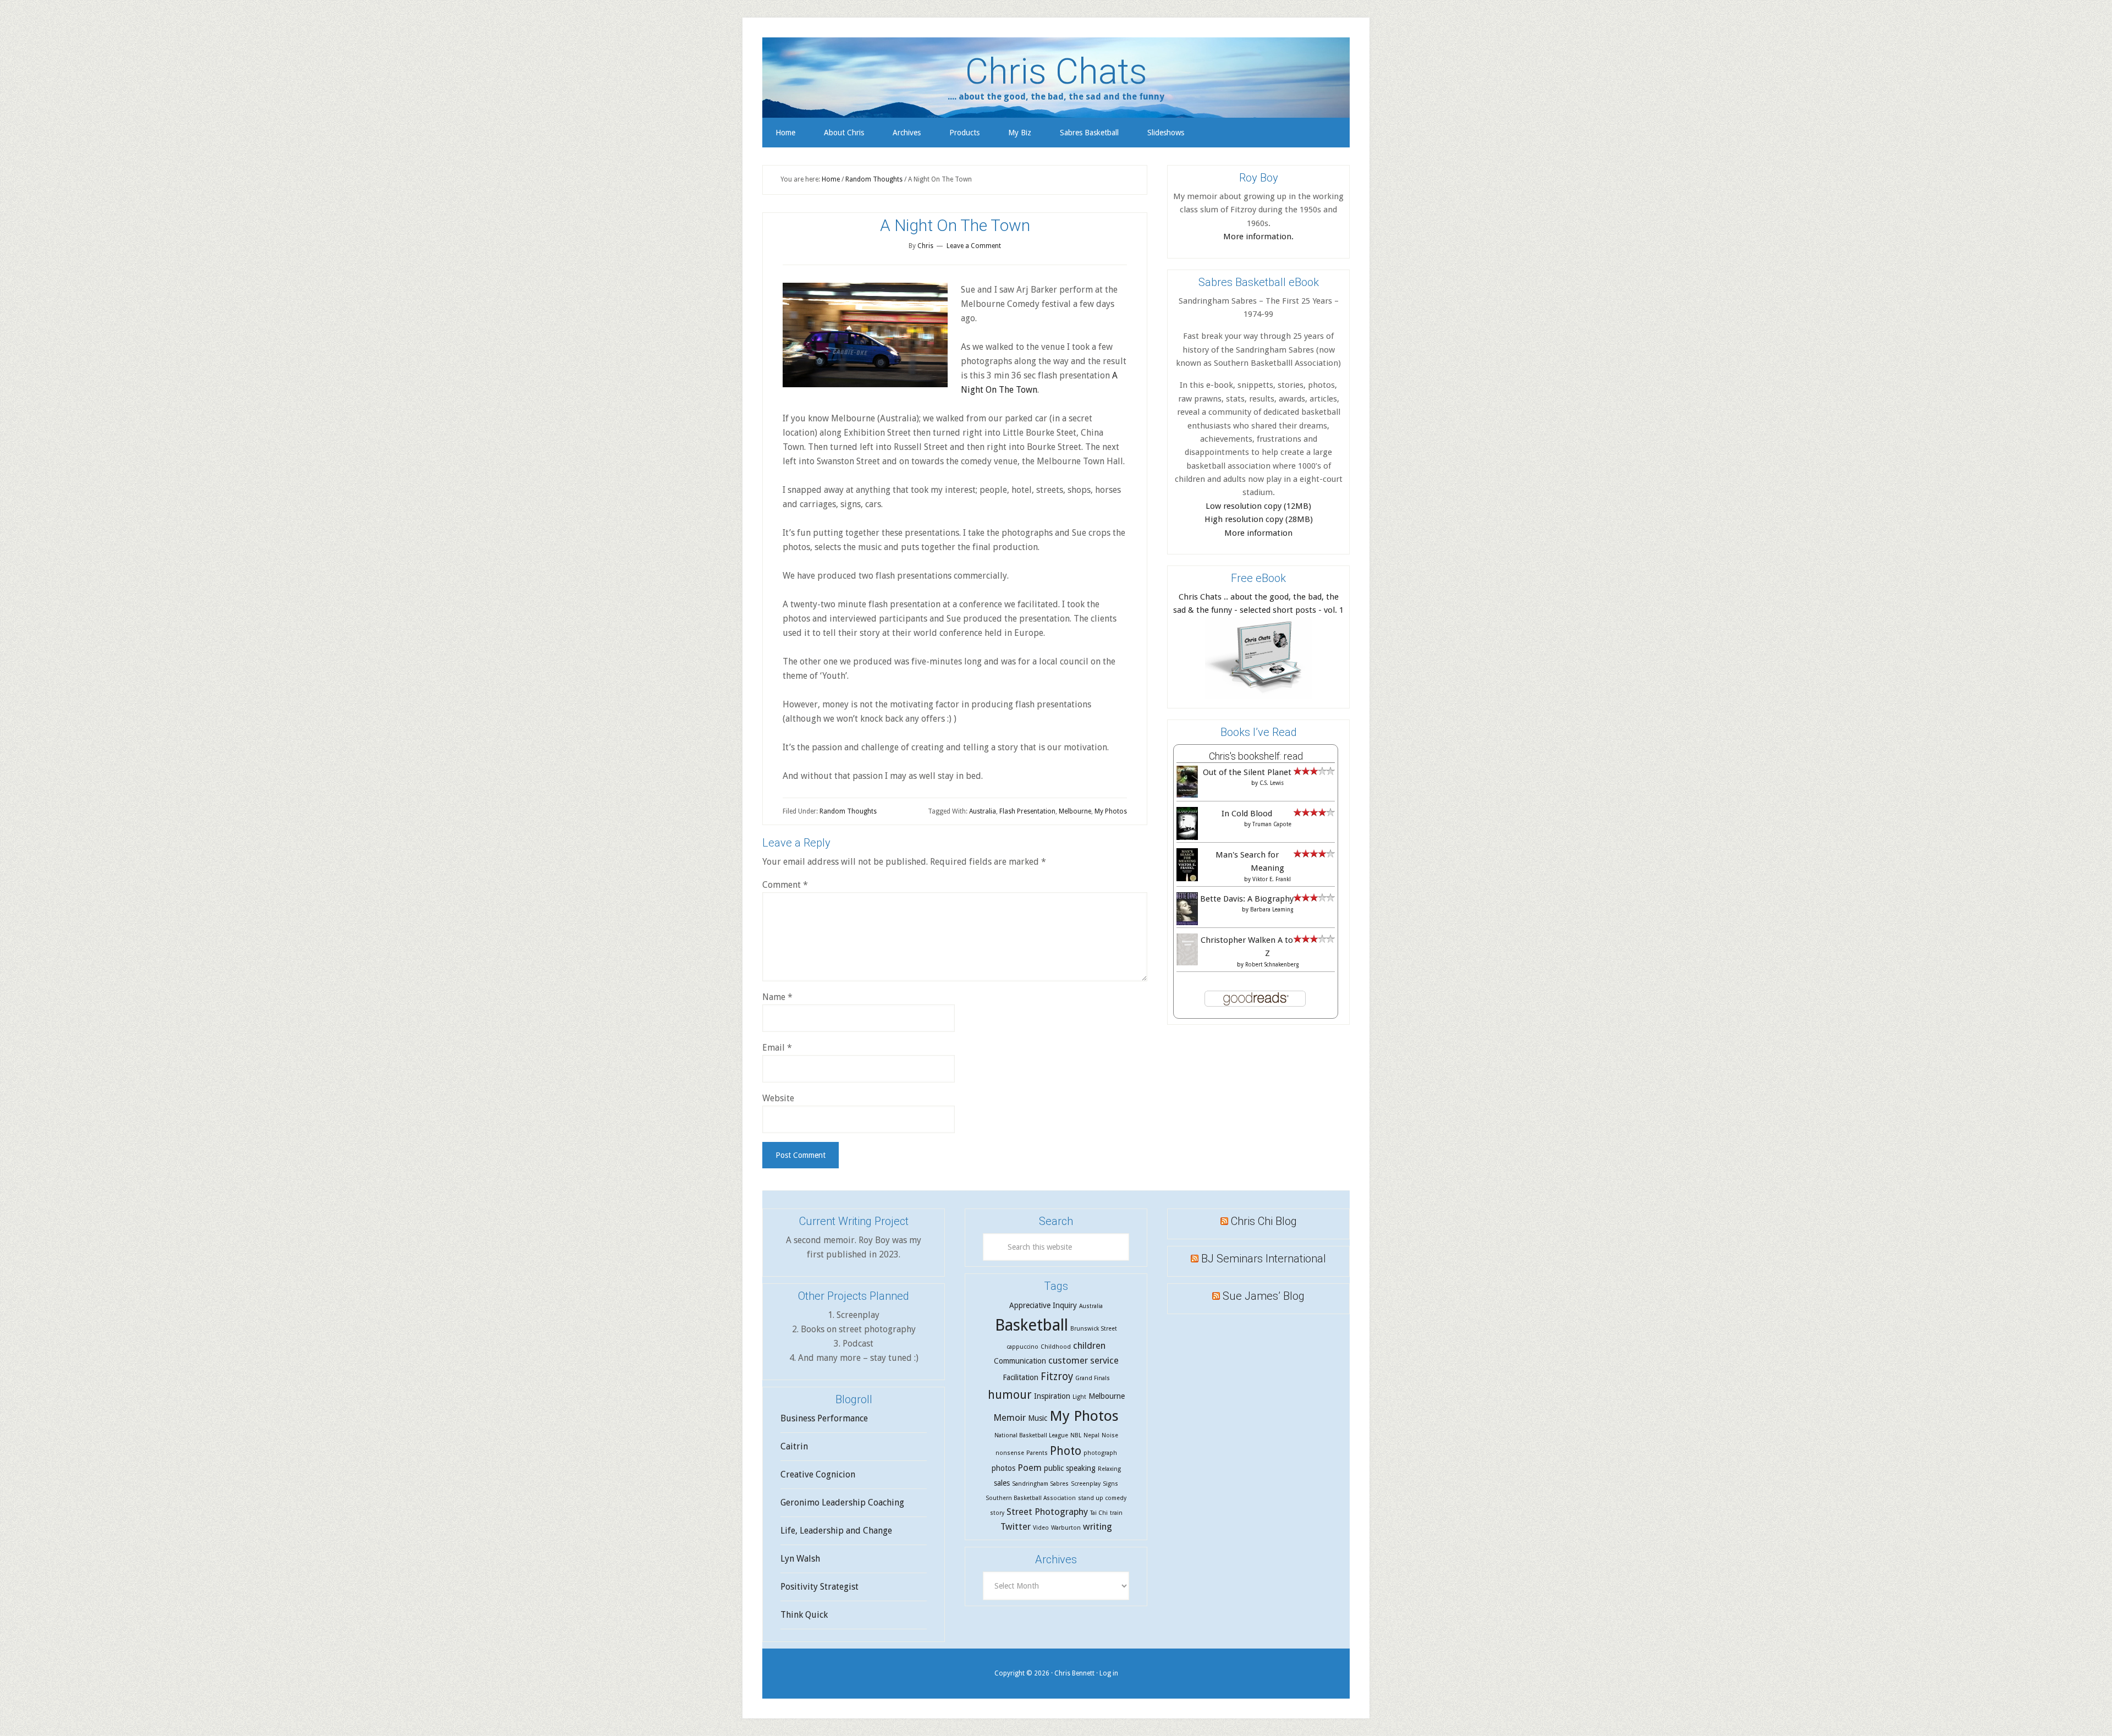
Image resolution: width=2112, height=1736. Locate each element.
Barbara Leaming (1272, 910)
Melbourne (1075, 811)
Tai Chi (1099, 1513)
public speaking (1070, 1468)
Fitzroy (1057, 1377)
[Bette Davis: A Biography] (1187, 924)
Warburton (1066, 1528)
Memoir (1010, 1418)
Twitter (1016, 1526)
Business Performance (824, 1418)
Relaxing (1109, 1469)
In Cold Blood (1247, 814)
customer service (1083, 1360)
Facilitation (1021, 1377)
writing (1098, 1526)
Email (777, 1048)
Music (1038, 1418)
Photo (1066, 1451)
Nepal (1091, 1435)
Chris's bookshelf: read (1256, 756)
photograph (1100, 1453)
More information (1258, 533)
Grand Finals (1093, 1378)
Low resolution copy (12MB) (1258, 506)
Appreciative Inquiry (1043, 1305)
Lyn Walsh (800, 1559)
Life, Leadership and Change (836, 1531)
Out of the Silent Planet (1247, 772)
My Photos (1111, 811)
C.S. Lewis (1272, 783)
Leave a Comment (974, 246)
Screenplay (1086, 1484)
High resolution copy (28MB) (1259, 519)
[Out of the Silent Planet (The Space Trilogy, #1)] (1187, 795)
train (1116, 1513)
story (997, 1513)
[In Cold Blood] (1187, 838)
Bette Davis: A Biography (1247, 899)
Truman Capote (1272, 824)
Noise (1110, 1435)
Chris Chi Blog (1264, 1221)
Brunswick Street (1094, 1329)
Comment (785, 885)
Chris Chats (1056, 72)
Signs (1110, 1484)
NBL (1076, 1435)
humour (1010, 1395)
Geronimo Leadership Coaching (842, 1502)
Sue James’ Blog (1264, 1296)
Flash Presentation (1027, 811)
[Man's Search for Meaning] (1187, 880)
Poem (1030, 1468)
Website (778, 1098)
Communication (1020, 1361)
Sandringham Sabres (1040, 1484)
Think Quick (804, 1615)
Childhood (1056, 1347)
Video (1041, 1528)
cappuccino (1022, 1347)
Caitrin (794, 1446)
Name (777, 997)
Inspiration (1052, 1396)
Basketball (1032, 1325)
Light (1079, 1397)
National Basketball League (1031, 1435)
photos (1003, 1468)
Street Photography (1047, 1512)
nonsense (1010, 1453)
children (1089, 1345)
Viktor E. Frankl (1272, 879)
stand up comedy (1102, 1498)
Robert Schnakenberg (1272, 965)
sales (1002, 1483)
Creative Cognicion (818, 1474)
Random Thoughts (848, 811)
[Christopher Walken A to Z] (1187, 963)
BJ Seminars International (1264, 1259)
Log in (1109, 1673)
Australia (983, 811)
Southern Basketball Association (1031, 1498)
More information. (1258, 237)
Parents (1037, 1453)
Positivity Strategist (820, 1587)
